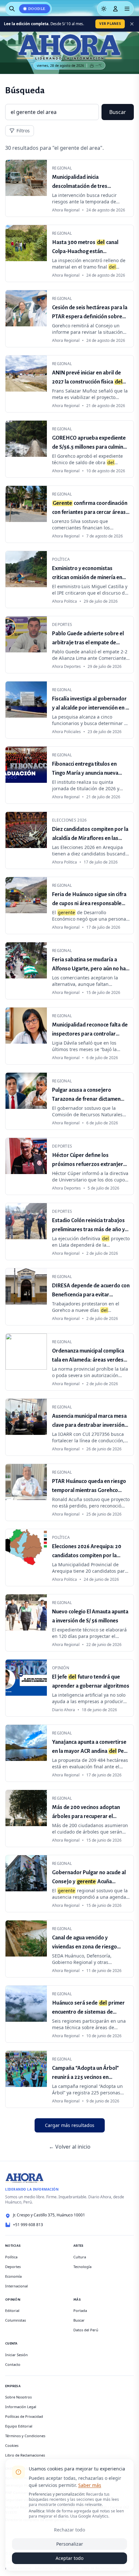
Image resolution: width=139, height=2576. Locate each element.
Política (11, 2257)
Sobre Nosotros (18, 2397)
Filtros (23, 131)
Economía (13, 2276)
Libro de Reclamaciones (25, 2455)
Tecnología (82, 2267)
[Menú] (127, 9)
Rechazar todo (69, 2530)
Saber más (90, 2485)
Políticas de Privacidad (24, 2416)
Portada (80, 2310)
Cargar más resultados (70, 2125)
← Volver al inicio (70, 2147)
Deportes (13, 2267)
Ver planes (110, 24)
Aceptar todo (69, 2558)
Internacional (16, 2286)
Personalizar (70, 2544)
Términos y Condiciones (25, 2436)
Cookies (12, 2445)
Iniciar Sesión (16, 2355)
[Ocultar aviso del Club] (132, 24)
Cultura (80, 2257)
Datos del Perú (86, 2330)
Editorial (12, 2310)
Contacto (13, 2364)
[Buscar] (12, 9)
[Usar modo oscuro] (104, 9)
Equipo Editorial (19, 2426)
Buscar (118, 112)
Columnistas (16, 2320)
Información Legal (21, 2407)
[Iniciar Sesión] (115, 9)
